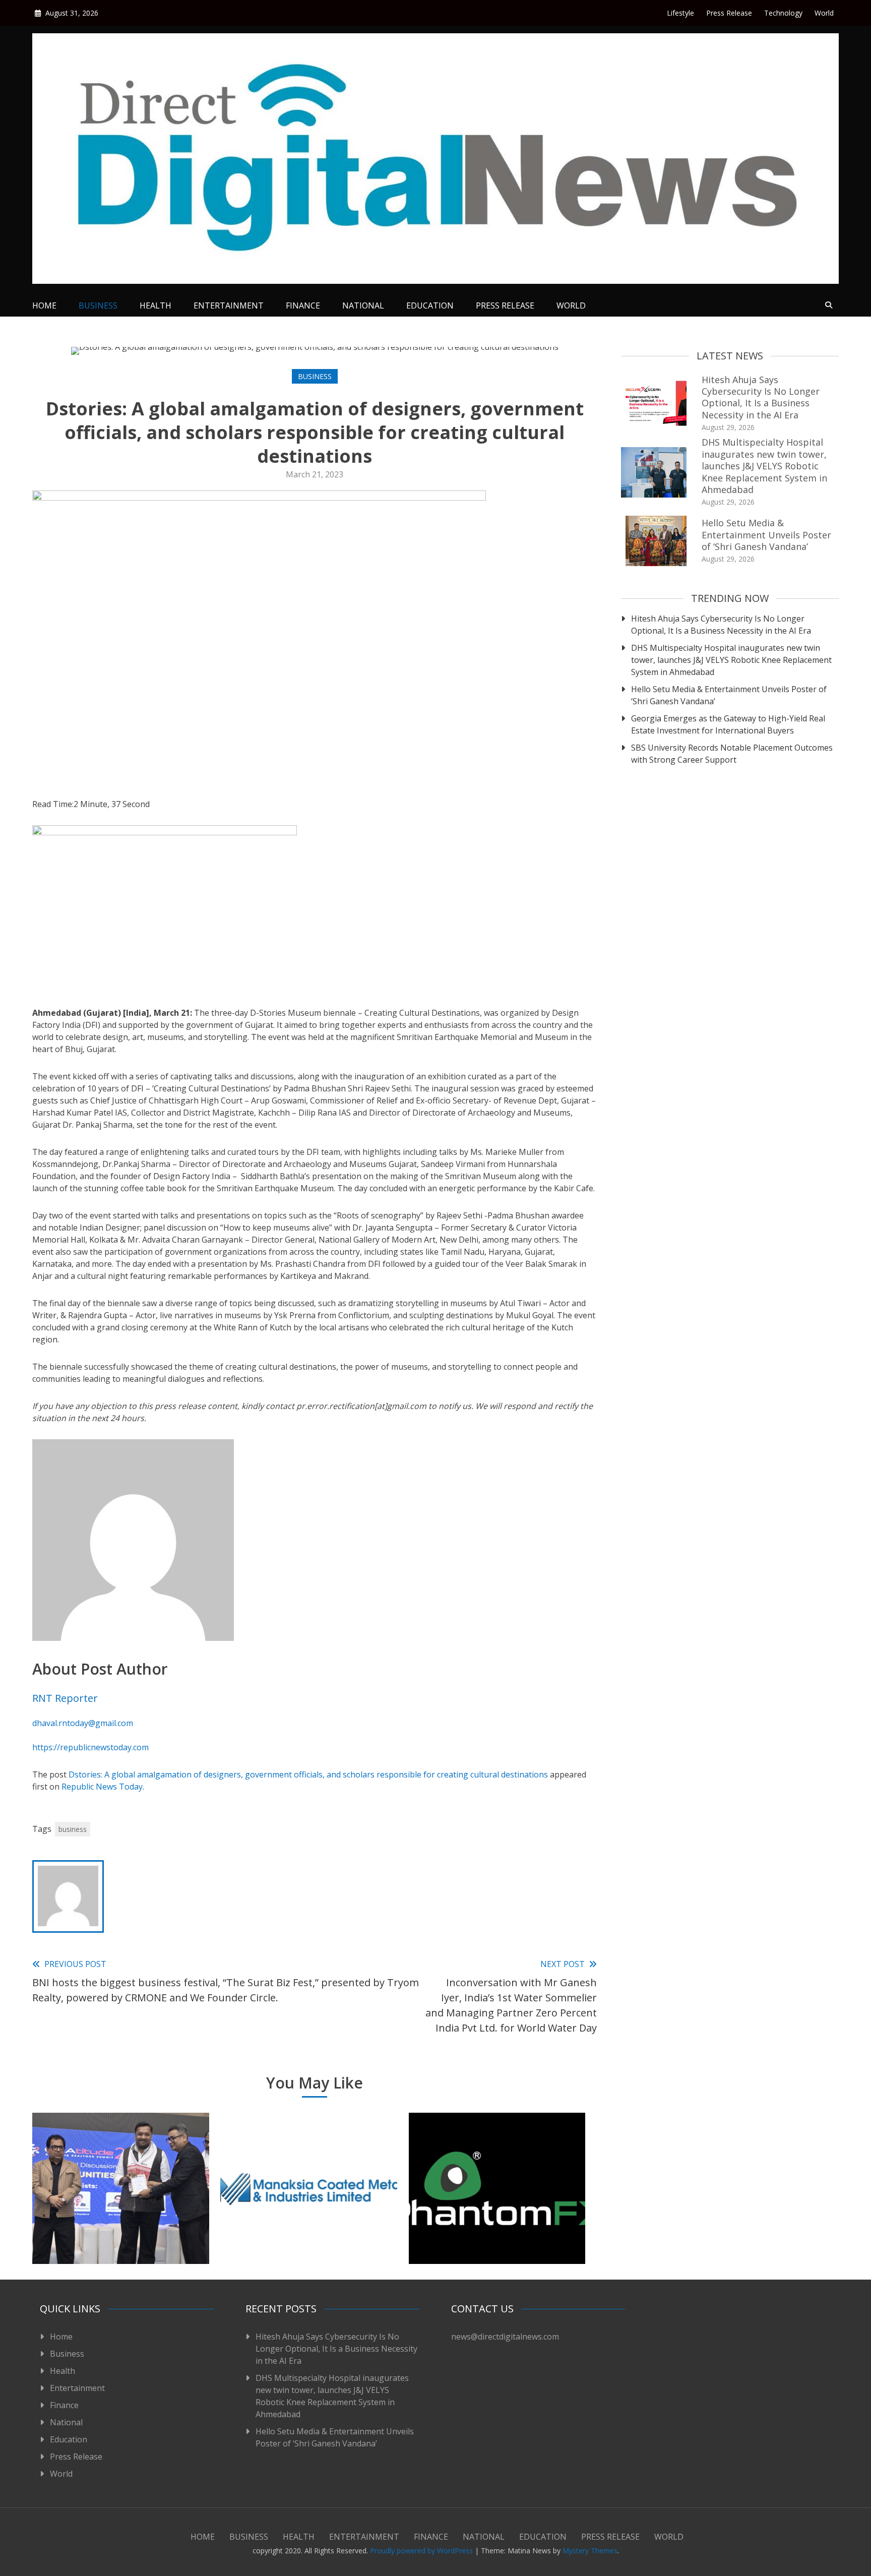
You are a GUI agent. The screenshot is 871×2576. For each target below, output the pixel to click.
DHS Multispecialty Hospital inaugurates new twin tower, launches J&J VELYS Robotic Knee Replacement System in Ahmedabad (764, 466)
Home (44, 305)
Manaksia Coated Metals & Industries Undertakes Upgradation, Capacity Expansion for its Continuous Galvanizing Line (309, 2212)
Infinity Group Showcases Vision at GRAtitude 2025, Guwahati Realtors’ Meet (120, 2225)
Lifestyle (680, 13)
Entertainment (229, 305)
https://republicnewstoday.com (90, 1747)
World (824, 13)
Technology (783, 13)
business (73, 1829)
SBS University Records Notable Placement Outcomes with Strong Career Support (732, 754)
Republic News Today (102, 1787)
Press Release (729, 13)
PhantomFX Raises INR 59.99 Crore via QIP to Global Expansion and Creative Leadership (497, 2219)
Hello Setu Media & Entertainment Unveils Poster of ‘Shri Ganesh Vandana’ (766, 535)
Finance (303, 305)
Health (155, 305)
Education (430, 305)
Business (98, 305)
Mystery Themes (590, 2551)
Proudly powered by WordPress (422, 2551)
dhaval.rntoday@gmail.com (83, 1723)
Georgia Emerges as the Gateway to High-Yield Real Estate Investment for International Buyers (728, 724)
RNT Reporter (65, 1698)
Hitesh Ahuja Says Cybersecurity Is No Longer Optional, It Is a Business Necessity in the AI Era (761, 397)
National (363, 305)
